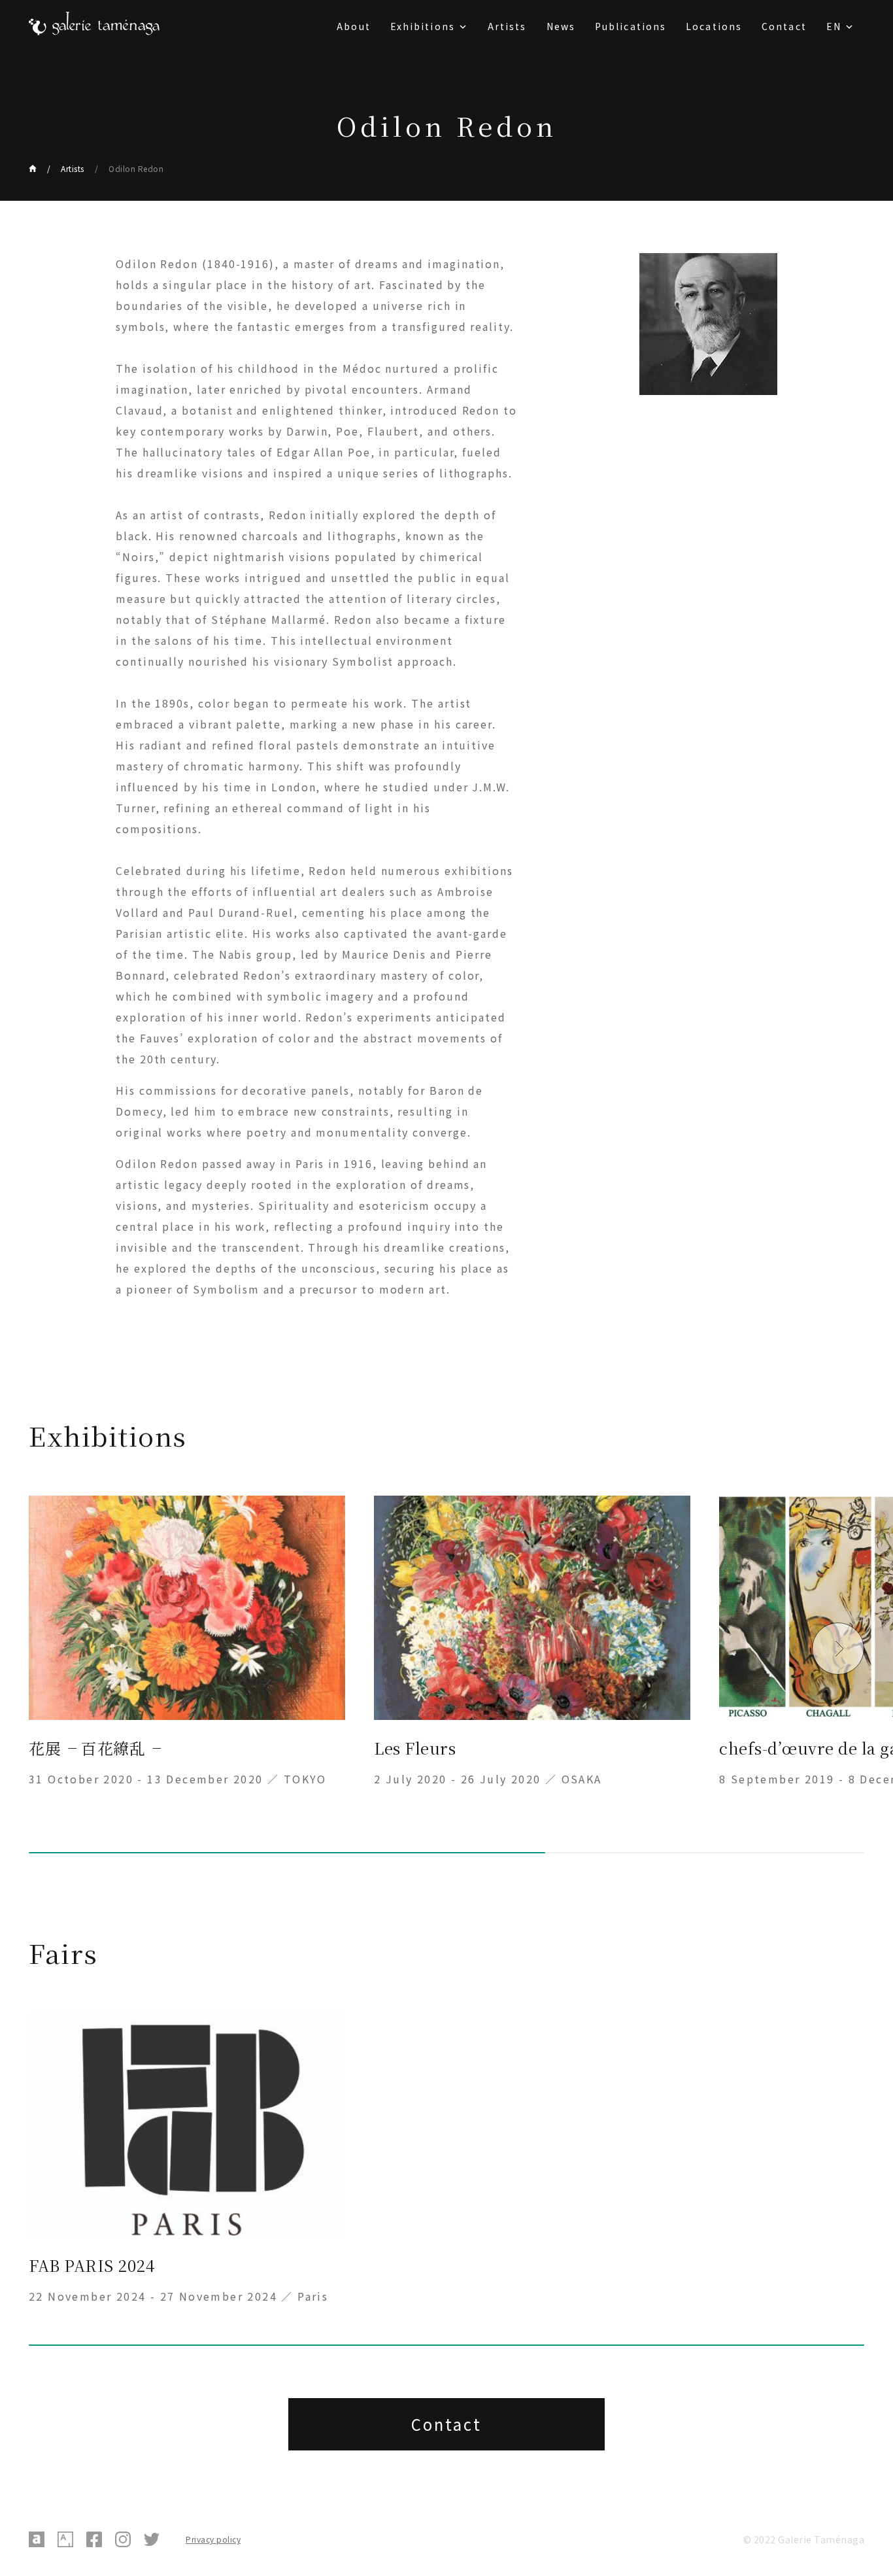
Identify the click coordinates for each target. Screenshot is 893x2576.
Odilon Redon (136, 168)
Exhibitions (423, 26)
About (354, 26)
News (561, 26)
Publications (631, 26)
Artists (507, 26)
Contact (784, 26)
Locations (714, 26)
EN (834, 26)
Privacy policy (213, 2539)
